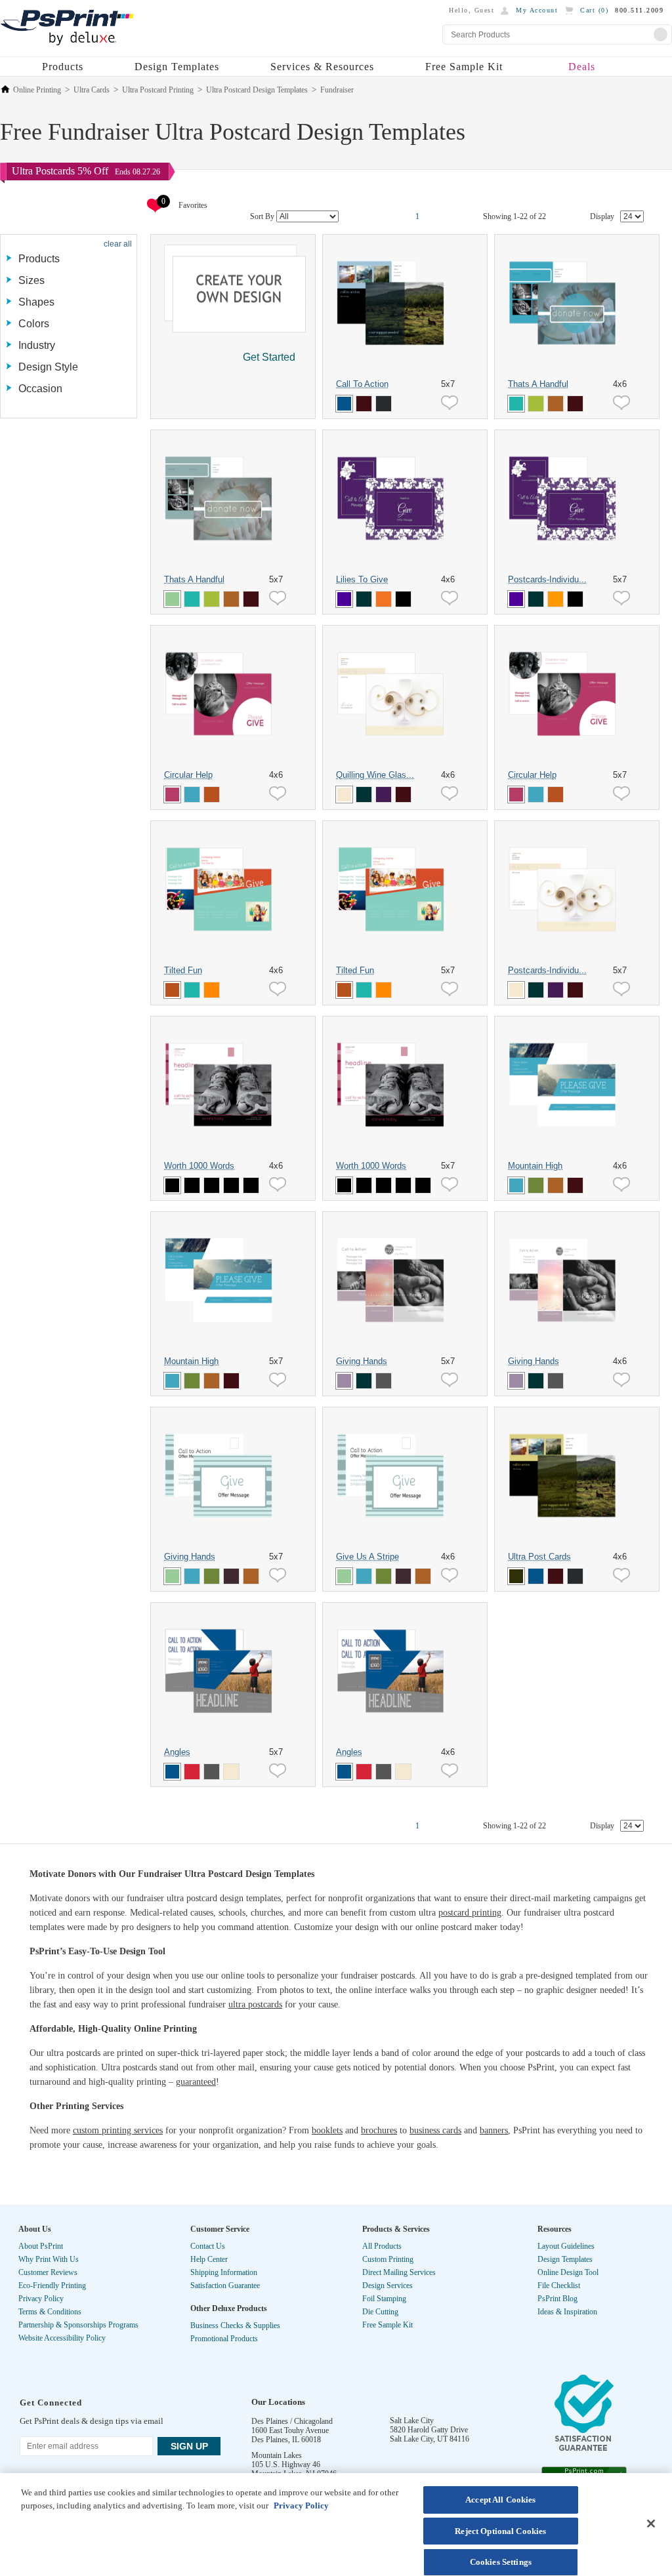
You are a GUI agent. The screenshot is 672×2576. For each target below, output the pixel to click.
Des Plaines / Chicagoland (292, 2421)
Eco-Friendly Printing (52, 2285)
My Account (537, 10)
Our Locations (278, 2402)
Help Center (209, 2259)
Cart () (594, 10)
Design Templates (177, 67)
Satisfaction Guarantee (225, 2285)
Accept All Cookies (500, 2500)
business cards (435, 2130)
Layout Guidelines (566, 2246)
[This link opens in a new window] (584, 2416)
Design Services (388, 2285)
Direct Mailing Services (399, 2272)
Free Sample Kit (464, 67)
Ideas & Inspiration (567, 2312)
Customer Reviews (48, 2272)
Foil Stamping (384, 2299)
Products (63, 67)
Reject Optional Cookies (500, 2531)
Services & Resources (322, 67)
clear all (118, 244)
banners (494, 2130)
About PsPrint (41, 2246)
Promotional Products (224, 2339)
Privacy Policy (41, 2299)
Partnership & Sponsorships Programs (78, 2325)
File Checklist (559, 2285)
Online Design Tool (568, 2272)
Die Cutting (380, 2312)
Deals (582, 67)
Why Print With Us (49, 2259)
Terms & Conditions (50, 2312)
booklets (327, 2130)
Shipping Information (224, 2272)
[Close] (651, 2524)
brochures (379, 2130)
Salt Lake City (412, 2421)
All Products (382, 2246)
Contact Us (208, 2246)
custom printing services (118, 2130)
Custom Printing (388, 2259)
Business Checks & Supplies (235, 2325)
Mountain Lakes (277, 2455)
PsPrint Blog (557, 2299)
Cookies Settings (501, 2562)
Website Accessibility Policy (62, 2338)
